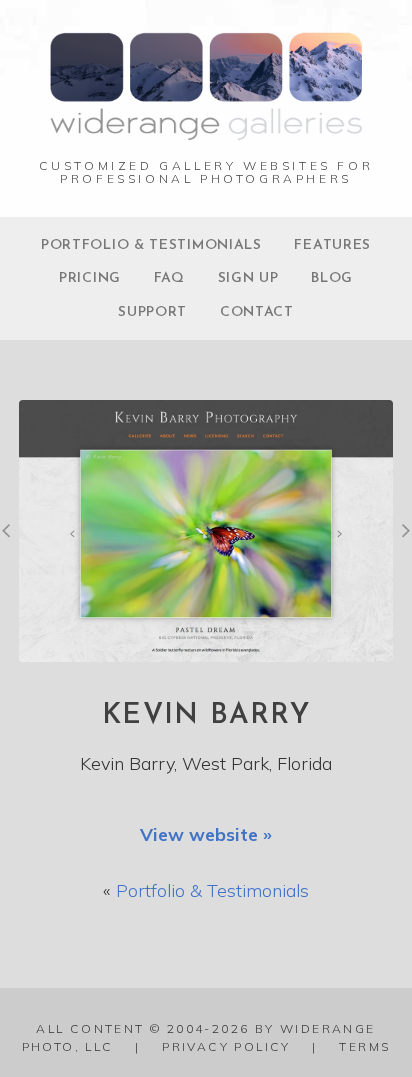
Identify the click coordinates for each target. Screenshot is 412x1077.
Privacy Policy (226, 1046)
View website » (206, 834)
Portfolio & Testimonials (151, 245)
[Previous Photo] (9, 540)
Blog (332, 278)
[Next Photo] (402, 540)
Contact (257, 312)
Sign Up (248, 278)
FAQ (169, 278)
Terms (364, 1046)
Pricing (90, 278)
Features (332, 245)
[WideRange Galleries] (206, 129)
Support (152, 312)
